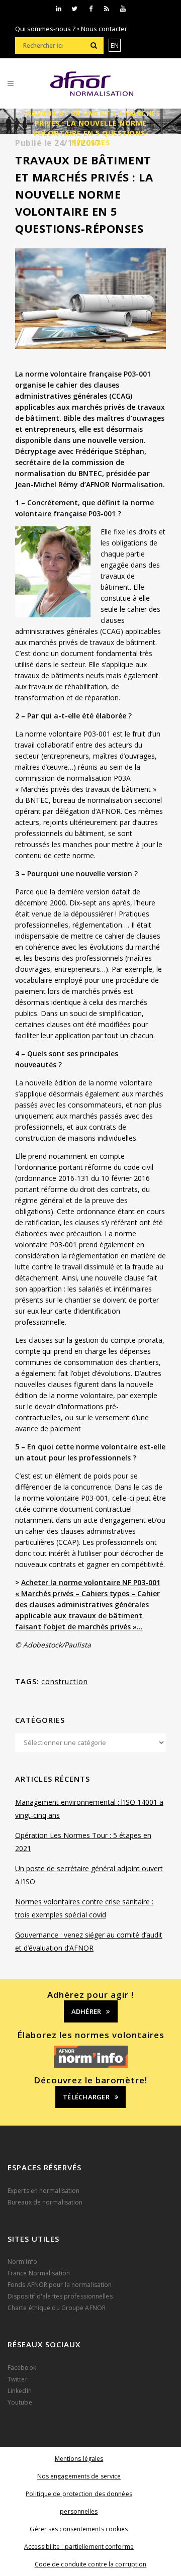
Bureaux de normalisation (45, 2202)
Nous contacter (104, 29)
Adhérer (86, 2011)
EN (115, 45)
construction (65, 1681)
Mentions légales (79, 2459)
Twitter (18, 2379)
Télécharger (86, 2097)
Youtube (20, 2402)
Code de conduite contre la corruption (91, 2564)
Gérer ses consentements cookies (79, 2529)
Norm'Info (22, 2262)
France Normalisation (39, 2273)
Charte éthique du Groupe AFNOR (57, 2308)
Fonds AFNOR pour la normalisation (60, 2285)
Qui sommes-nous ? (45, 29)
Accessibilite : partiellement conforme (79, 2547)
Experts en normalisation (43, 2191)
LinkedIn (20, 2391)
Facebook (22, 2368)
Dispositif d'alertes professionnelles (60, 2296)
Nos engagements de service (79, 2476)
